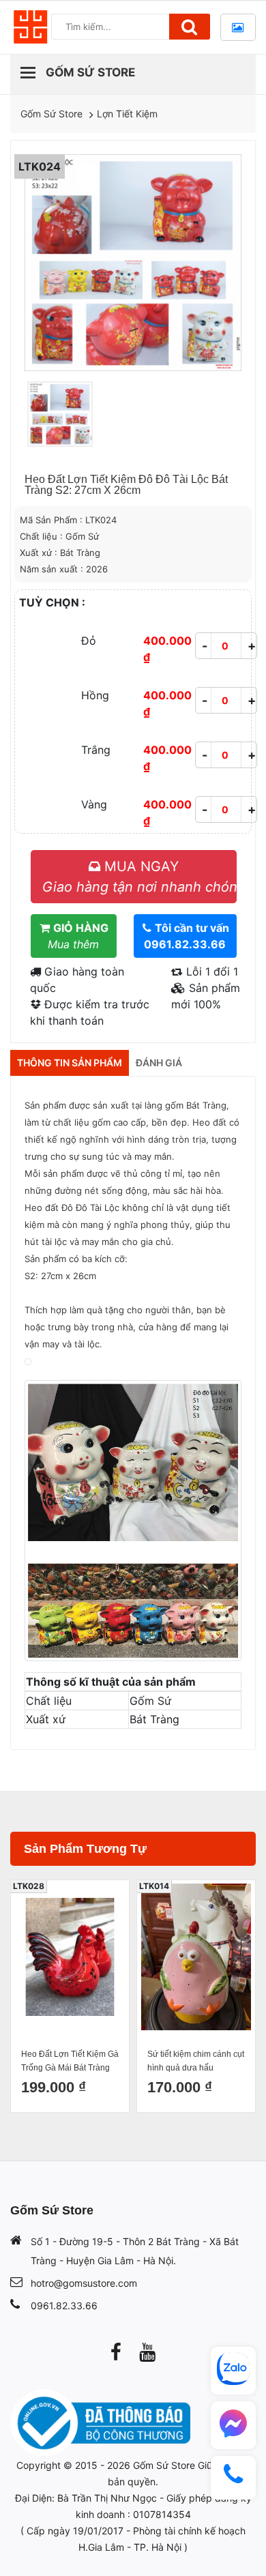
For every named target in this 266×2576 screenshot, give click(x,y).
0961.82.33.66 (64, 2306)
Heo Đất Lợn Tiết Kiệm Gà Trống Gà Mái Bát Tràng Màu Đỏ (70, 2062)
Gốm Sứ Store (51, 114)
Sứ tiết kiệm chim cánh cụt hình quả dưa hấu (196, 2061)
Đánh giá (159, 1063)
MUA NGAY (139, 877)
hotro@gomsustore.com (84, 2283)
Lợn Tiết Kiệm (127, 114)
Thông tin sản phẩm (70, 1063)
